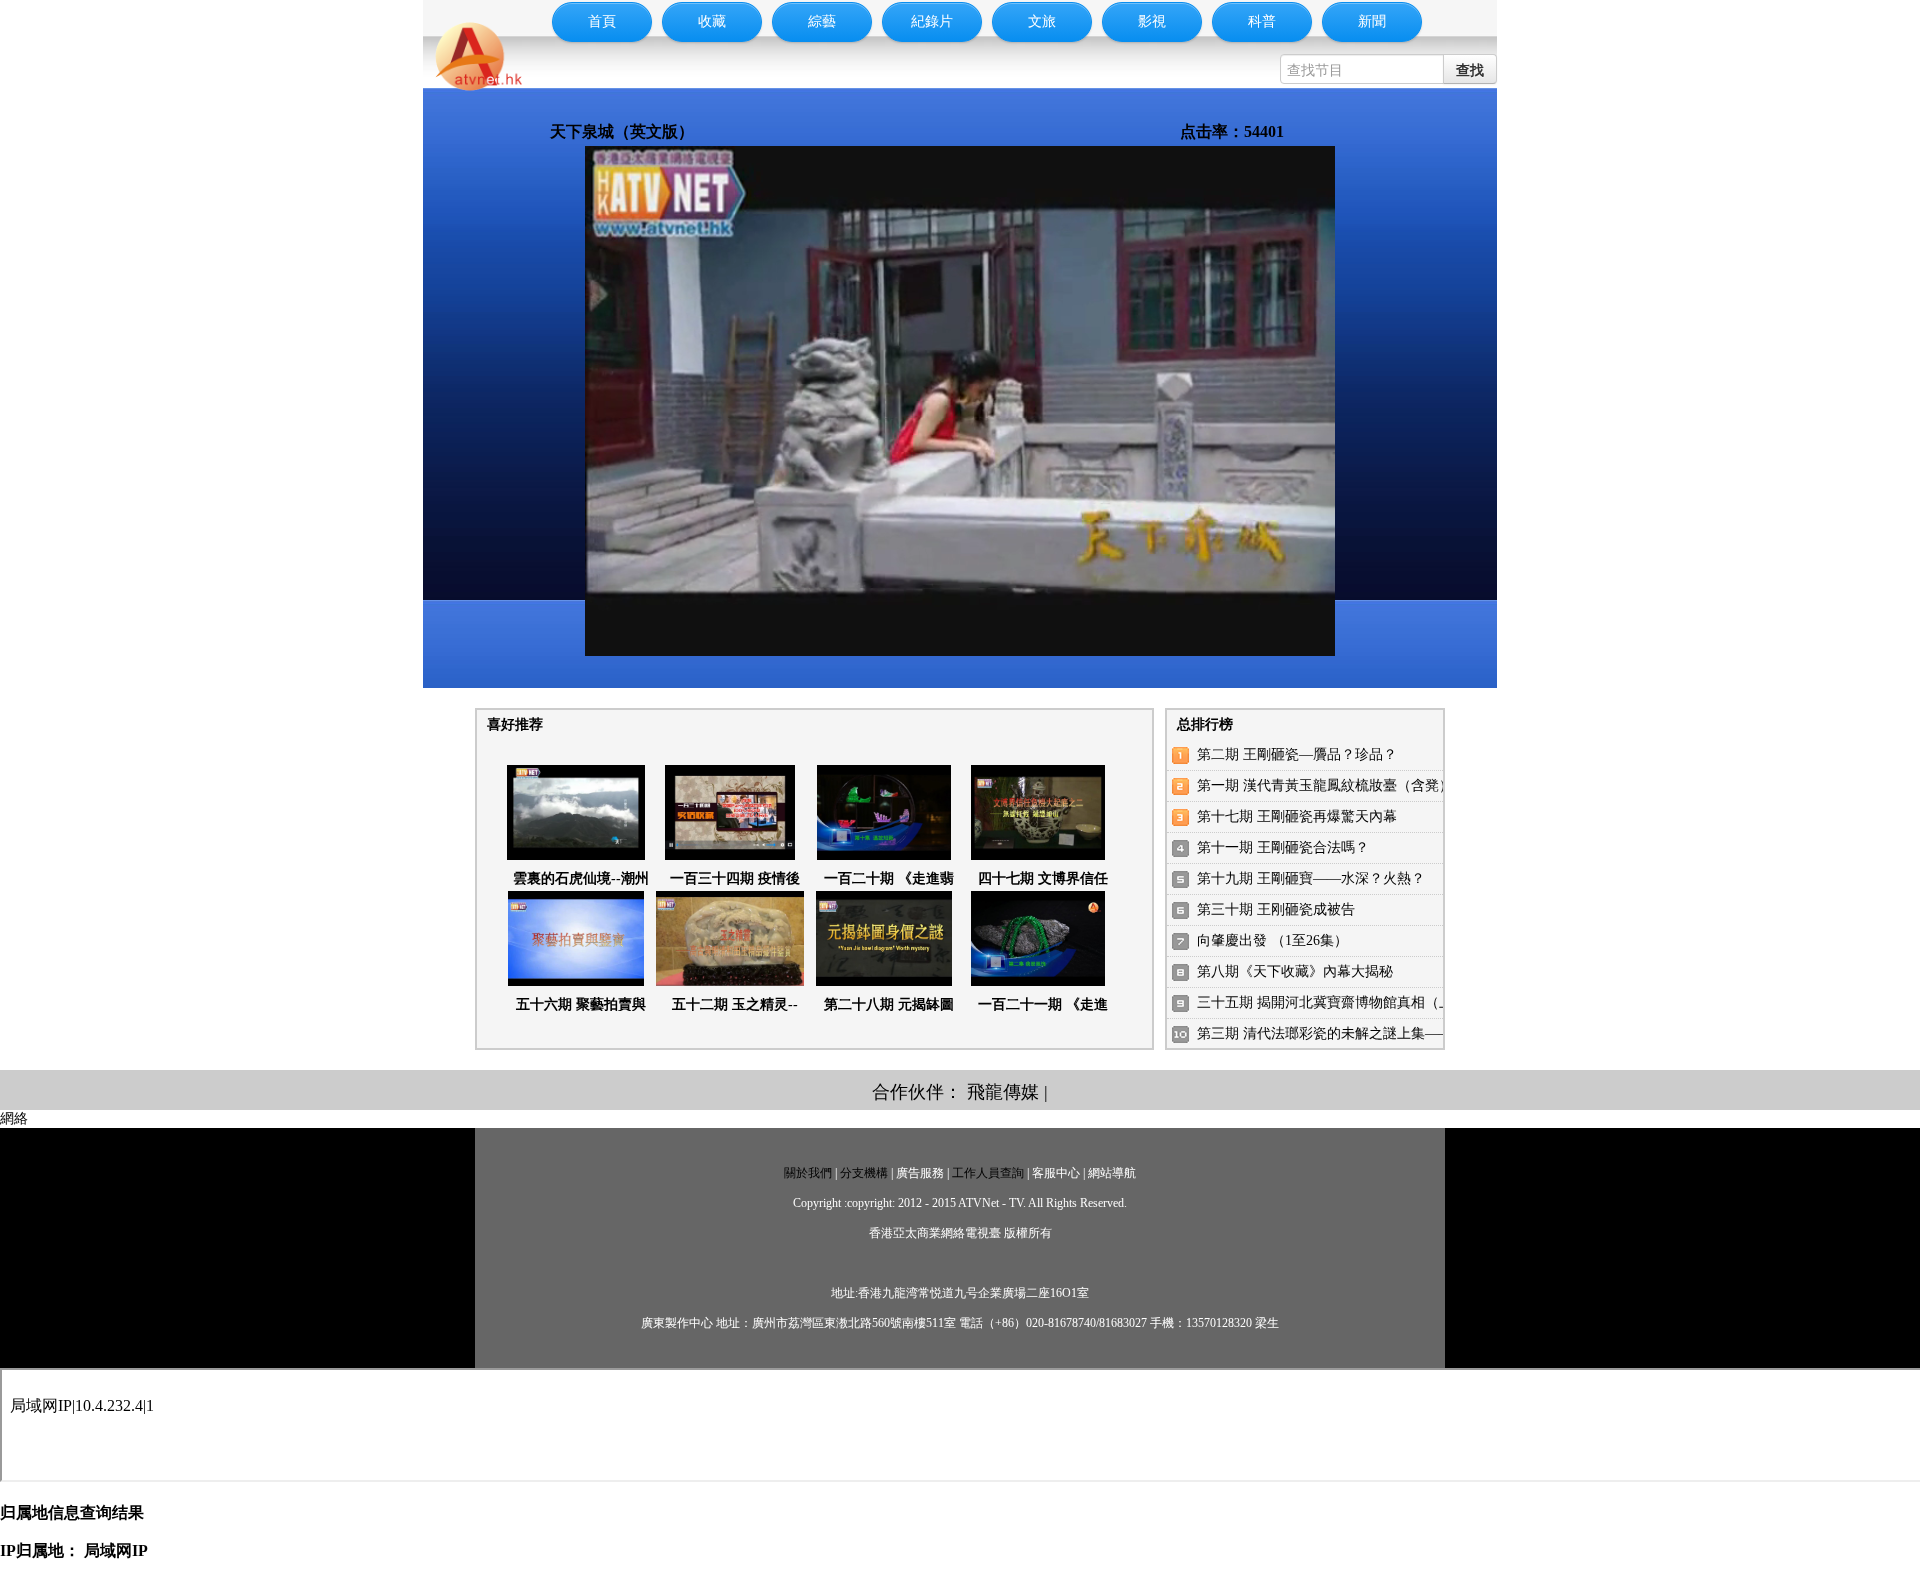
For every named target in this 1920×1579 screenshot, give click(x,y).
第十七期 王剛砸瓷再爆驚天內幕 (1297, 816)
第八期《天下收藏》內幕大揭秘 (1295, 971)
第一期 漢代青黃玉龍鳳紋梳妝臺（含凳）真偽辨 (1346, 785)
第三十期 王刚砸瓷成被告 (1276, 909)
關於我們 (808, 1173)
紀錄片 (932, 21)
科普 (1262, 21)
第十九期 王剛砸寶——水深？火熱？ (1311, 878)
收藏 (712, 21)
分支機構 (864, 1173)
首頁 (602, 21)
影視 (1152, 21)
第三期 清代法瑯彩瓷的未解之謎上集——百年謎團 (1353, 1033)
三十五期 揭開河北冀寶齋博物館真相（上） (1332, 1002)
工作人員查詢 (988, 1173)
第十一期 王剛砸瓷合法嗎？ (1283, 847)
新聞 (1372, 21)
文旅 (1042, 21)
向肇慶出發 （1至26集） (1272, 940)
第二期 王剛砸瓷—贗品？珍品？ (1297, 754)
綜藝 (822, 21)
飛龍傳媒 (1003, 1092)
